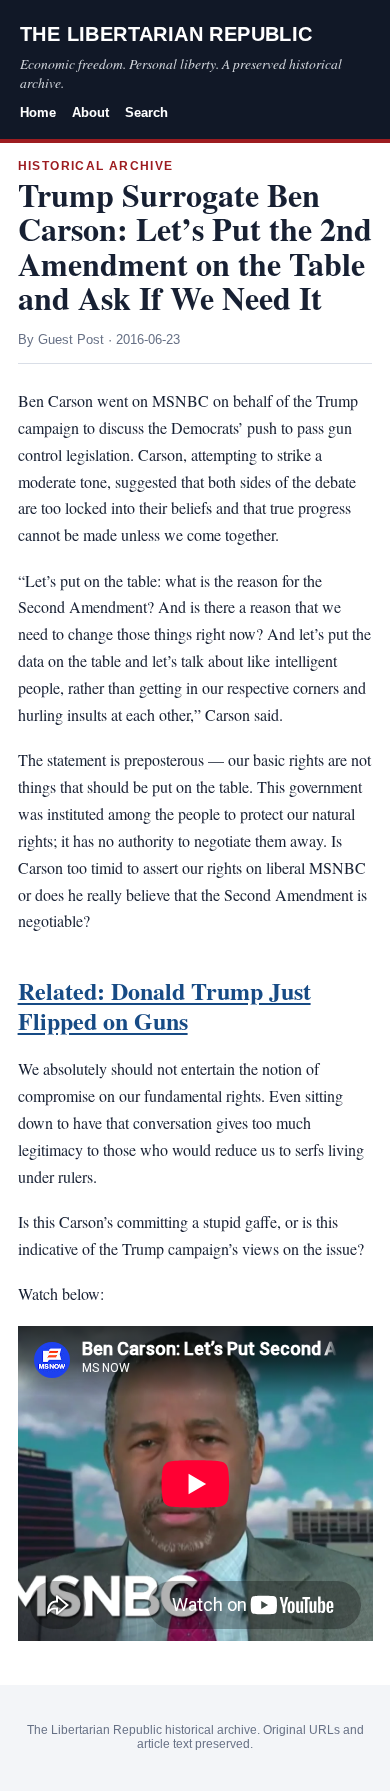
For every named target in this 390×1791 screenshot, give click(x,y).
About (90, 112)
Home (38, 112)
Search (146, 112)
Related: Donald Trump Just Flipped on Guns (164, 1005)
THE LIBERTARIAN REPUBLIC (166, 34)
